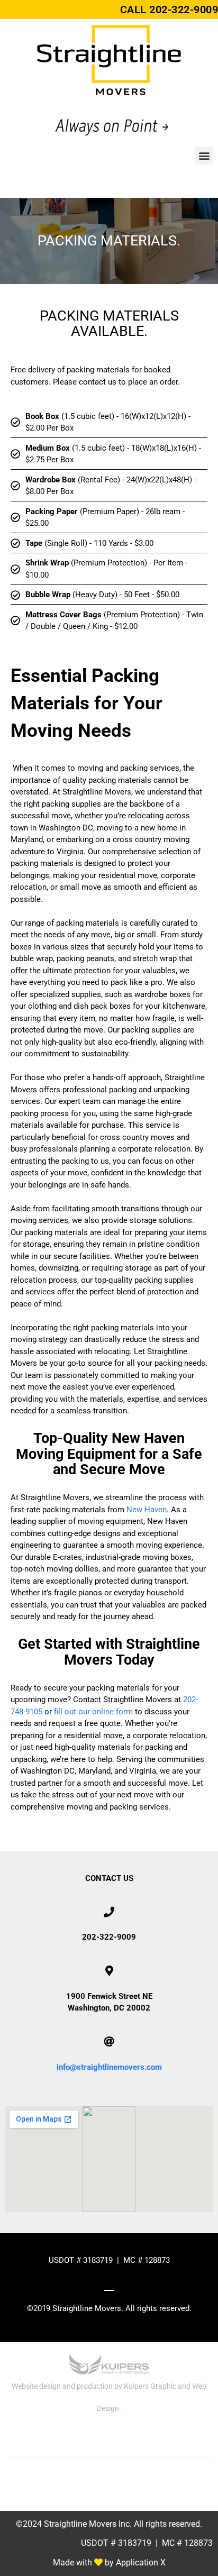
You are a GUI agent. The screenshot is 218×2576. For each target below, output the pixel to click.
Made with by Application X (109, 2563)
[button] (204, 156)
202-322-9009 (184, 10)
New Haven (147, 1510)
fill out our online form (93, 1712)
